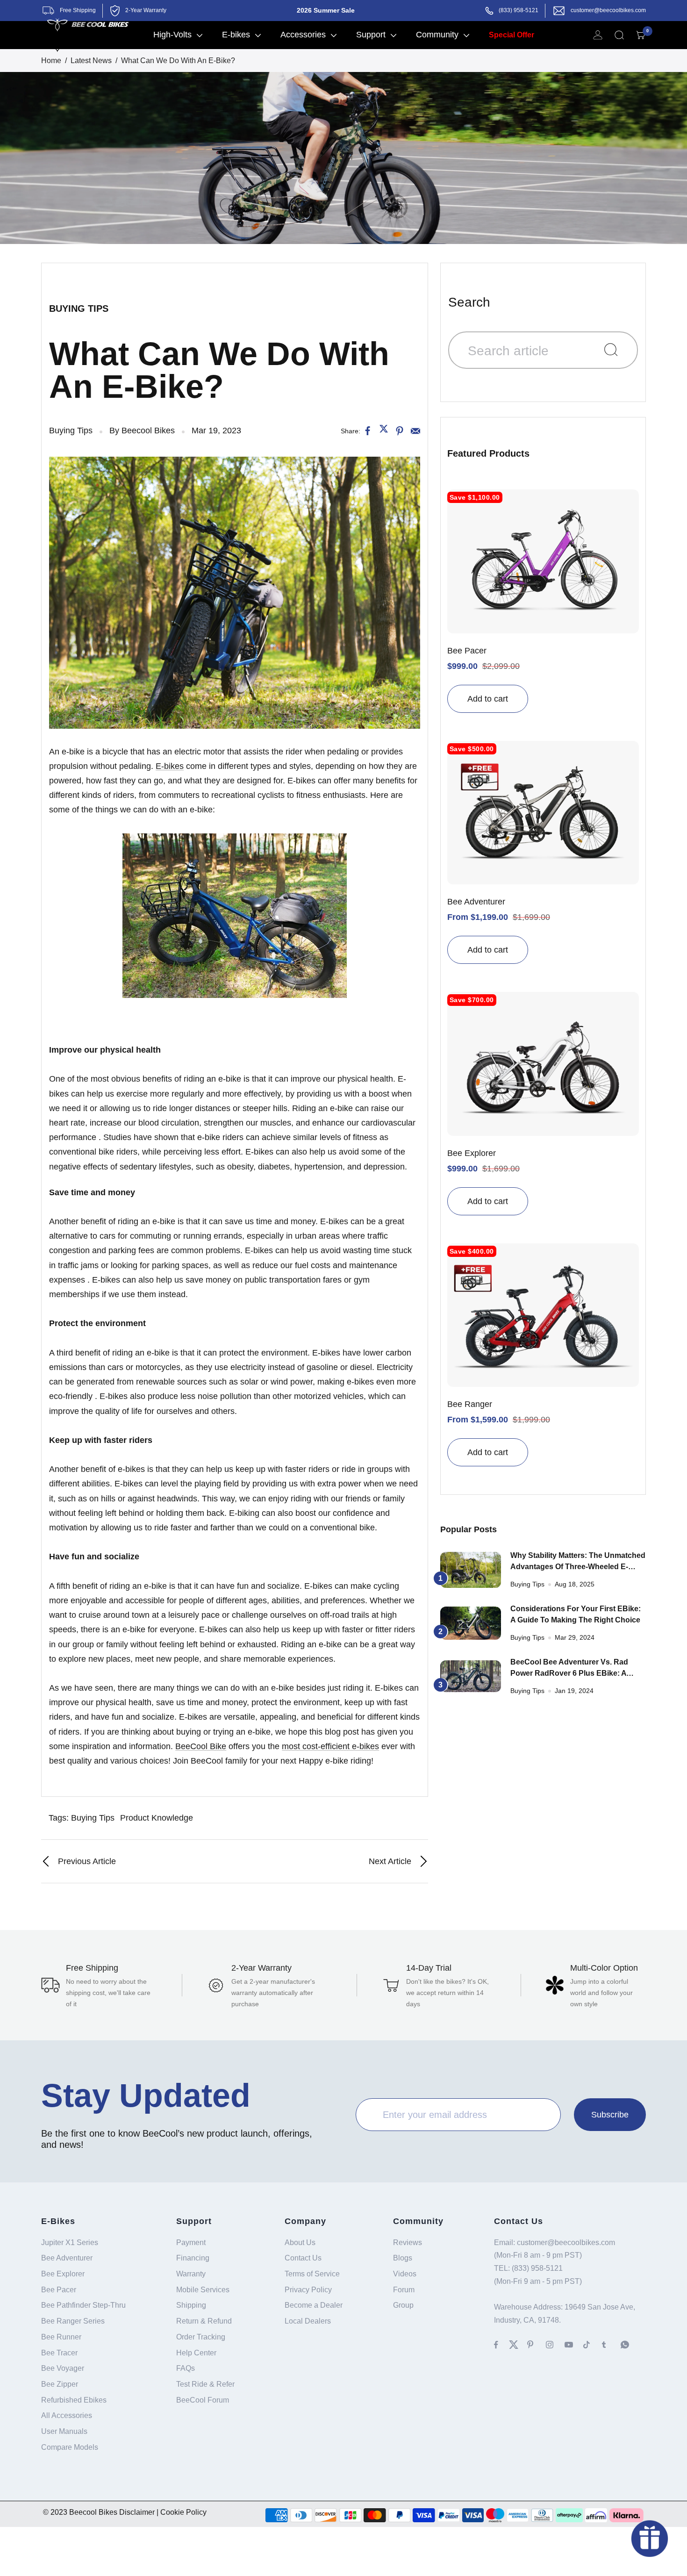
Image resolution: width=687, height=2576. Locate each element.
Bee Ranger (470, 1404)
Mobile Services (203, 2290)
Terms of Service (312, 2274)
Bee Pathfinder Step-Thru (83, 2305)
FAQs (186, 2368)
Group (403, 2305)
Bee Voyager (63, 2368)
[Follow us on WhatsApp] (630, 2345)
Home (51, 61)
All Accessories (67, 2415)
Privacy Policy (308, 2290)
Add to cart (488, 699)
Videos (405, 2274)
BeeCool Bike (201, 1746)
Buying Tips (79, 309)
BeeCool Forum (203, 2400)
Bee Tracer (59, 2353)
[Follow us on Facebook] (501, 2345)
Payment (191, 2242)
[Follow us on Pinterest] (537, 2345)
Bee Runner (61, 2337)
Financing (193, 2258)
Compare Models (70, 2447)
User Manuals (64, 2431)
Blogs (403, 2258)
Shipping (191, 2305)
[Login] (598, 35)
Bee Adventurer (476, 902)
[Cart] (641, 35)
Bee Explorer (472, 1153)
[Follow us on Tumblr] (611, 2345)
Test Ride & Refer (205, 2384)
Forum (404, 2290)
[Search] (619, 35)
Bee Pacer (467, 651)
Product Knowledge (157, 1818)
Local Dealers (308, 2321)
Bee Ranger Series (73, 2321)
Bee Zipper (60, 2384)
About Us (300, 2242)
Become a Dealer (314, 2305)
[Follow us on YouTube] (574, 2345)
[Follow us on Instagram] (555, 2345)
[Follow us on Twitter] (518, 2345)
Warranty (191, 2274)
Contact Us (303, 2258)
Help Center (196, 2353)
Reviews (408, 2242)
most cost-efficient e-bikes (330, 1746)
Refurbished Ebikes (74, 2400)
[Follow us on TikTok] (593, 2345)
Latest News (91, 61)
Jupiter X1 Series (70, 2242)
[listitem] (368, 431)
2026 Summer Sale (326, 10)
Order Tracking (201, 2337)
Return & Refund (204, 2321)
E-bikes (170, 766)
